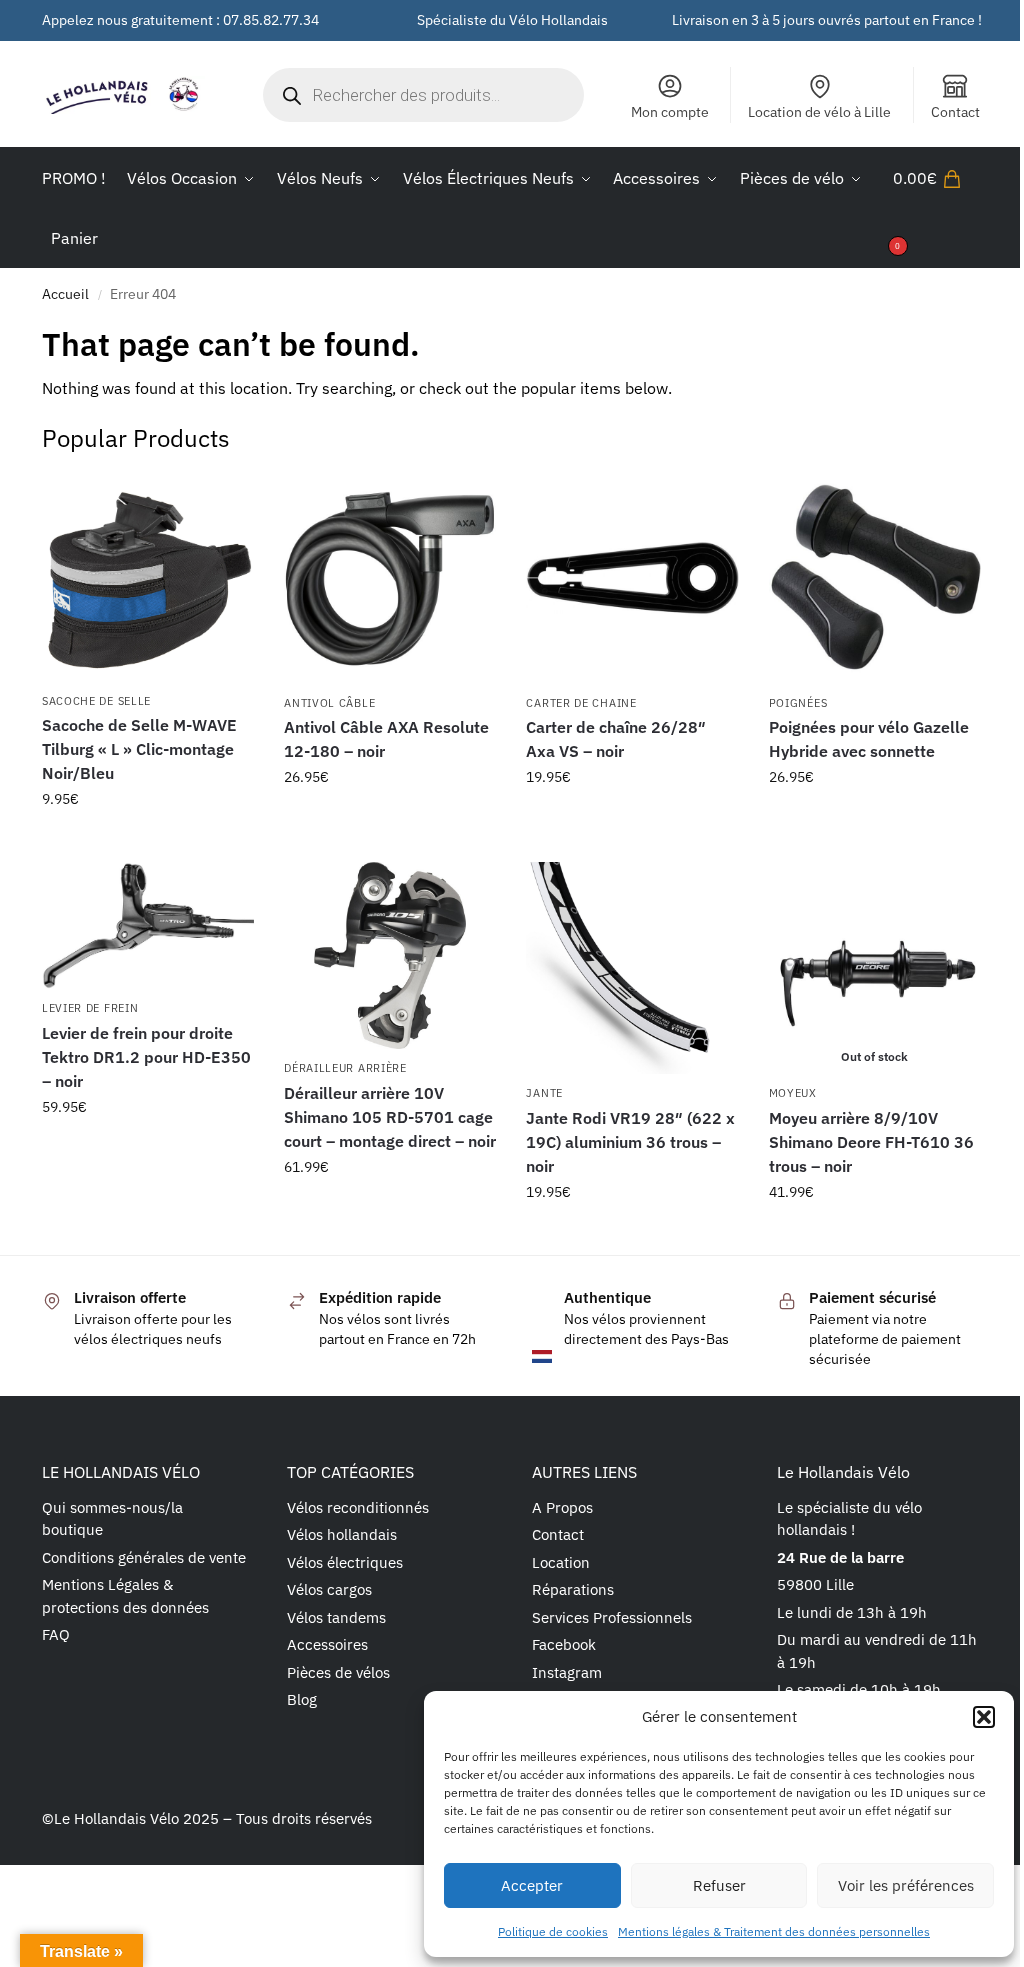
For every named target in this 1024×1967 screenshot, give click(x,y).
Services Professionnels (612, 1617)
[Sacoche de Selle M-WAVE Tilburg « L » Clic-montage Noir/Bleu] (148, 577)
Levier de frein (90, 1008)
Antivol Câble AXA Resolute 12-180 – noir (386, 739)
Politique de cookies (553, 1931)
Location (561, 1562)
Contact (955, 112)
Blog (302, 1699)
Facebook (564, 1644)
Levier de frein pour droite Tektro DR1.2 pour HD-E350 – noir (146, 1057)
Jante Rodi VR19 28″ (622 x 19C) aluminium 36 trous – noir (630, 1142)
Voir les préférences (906, 1885)
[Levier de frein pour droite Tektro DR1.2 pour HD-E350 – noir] (148, 925)
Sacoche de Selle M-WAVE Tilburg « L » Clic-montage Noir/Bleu (139, 749)
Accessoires (327, 1644)
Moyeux (793, 1093)
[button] (984, 1717)
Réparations (573, 1589)
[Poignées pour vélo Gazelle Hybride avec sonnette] (875, 578)
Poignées (798, 703)
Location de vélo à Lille (819, 112)
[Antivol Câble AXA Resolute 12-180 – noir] (390, 578)
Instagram (567, 1672)
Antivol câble (329, 703)
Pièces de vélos (338, 1672)
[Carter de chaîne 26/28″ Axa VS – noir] (632, 578)
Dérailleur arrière (345, 1068)
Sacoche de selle (96, 701)
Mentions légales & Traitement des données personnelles (774, 1931)
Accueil (65, 294)
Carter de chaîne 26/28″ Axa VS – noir (616, 739)
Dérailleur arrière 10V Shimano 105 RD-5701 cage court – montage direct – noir (390, 1117)
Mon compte (670, 112)
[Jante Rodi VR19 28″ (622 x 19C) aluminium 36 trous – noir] (632, 968)
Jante (544, 1093)
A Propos (562, 1507)
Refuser (719, 1885)
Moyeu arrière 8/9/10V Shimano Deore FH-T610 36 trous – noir (871, 1142)
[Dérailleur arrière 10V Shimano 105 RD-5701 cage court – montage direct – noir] (390, 955)
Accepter (532, 1885)
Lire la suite (874, 1235)
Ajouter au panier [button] (148, 842)
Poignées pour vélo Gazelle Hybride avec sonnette (869, 739)
